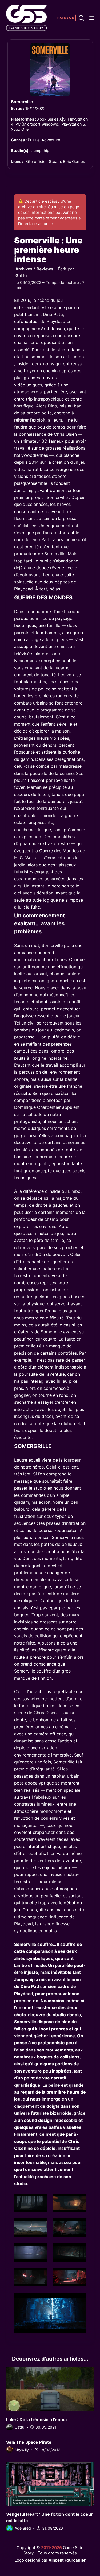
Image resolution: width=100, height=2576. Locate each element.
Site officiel (36, 161)
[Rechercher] (81, 18)
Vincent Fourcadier (67, 2560)
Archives (24, 269)
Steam (55, 161)
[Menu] (92, 18)
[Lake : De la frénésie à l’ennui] (50, 2389)
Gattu (21, 276)
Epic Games (74, 161)
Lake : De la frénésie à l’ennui (36, 2419)
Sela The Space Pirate (29, 2442)
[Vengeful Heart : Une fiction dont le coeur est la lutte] (50, 2484)
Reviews (45, 269)
